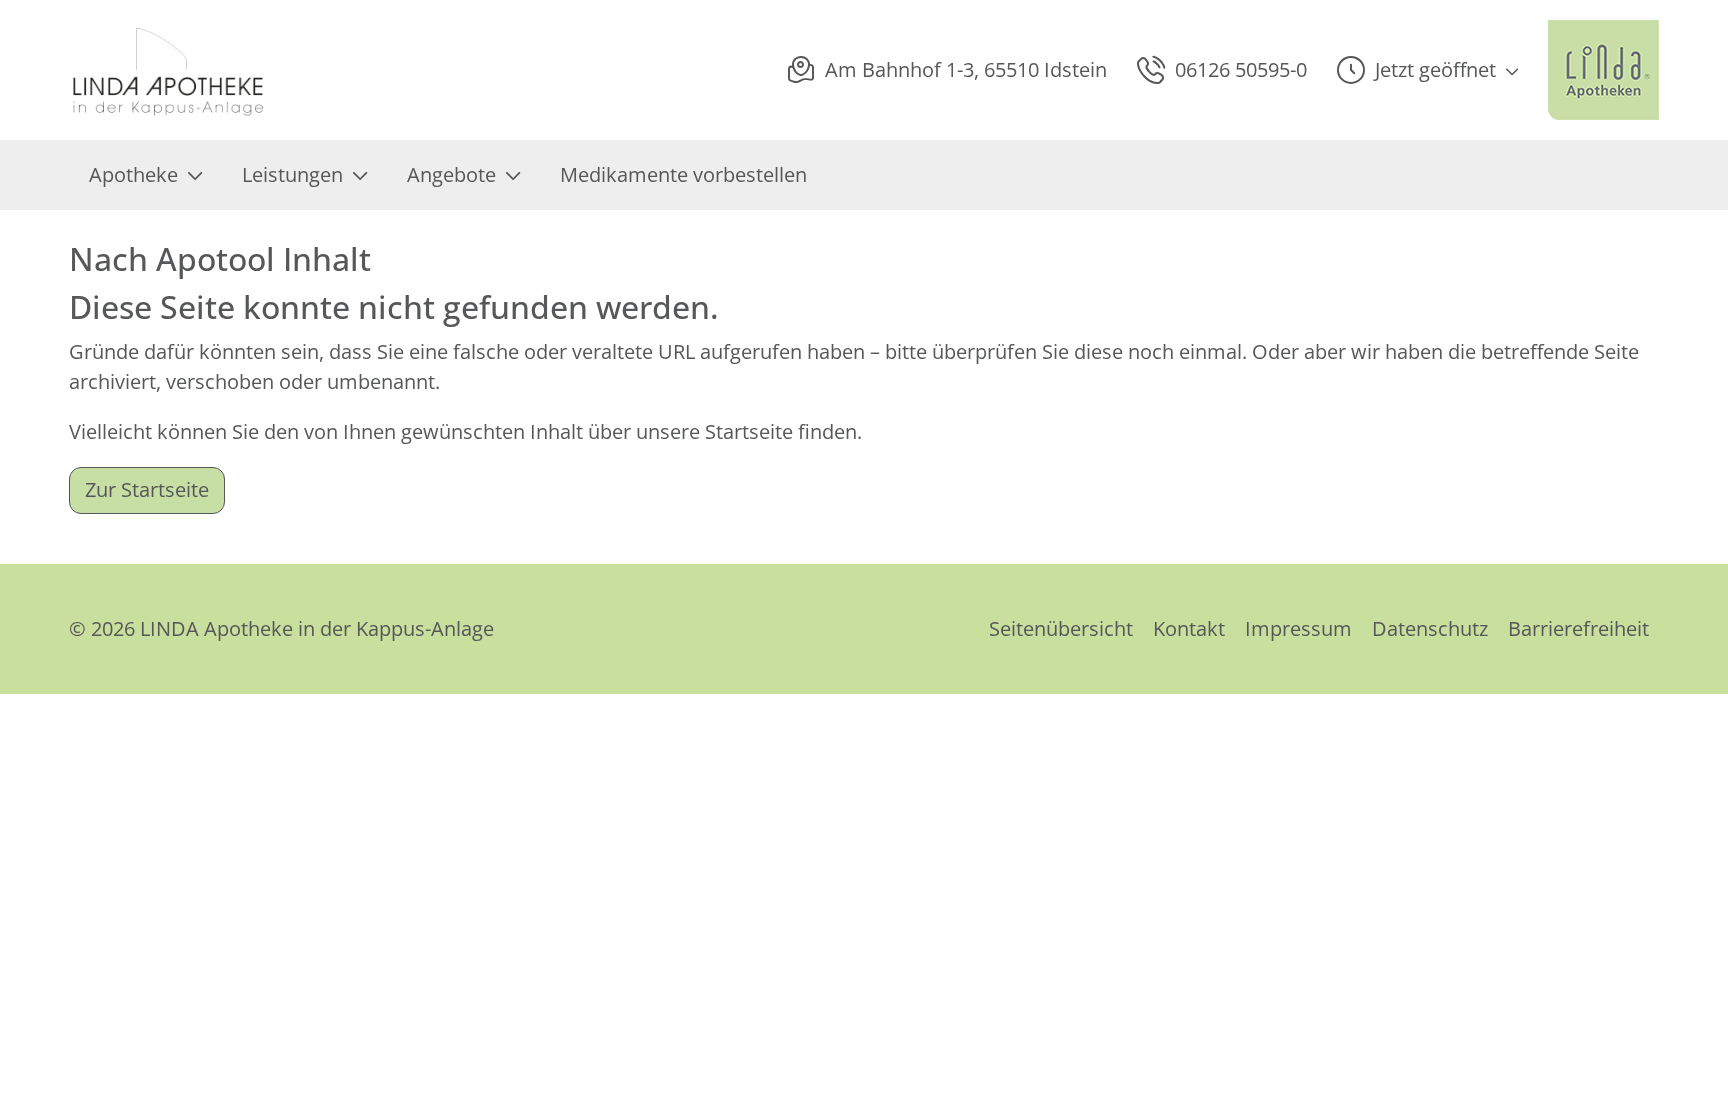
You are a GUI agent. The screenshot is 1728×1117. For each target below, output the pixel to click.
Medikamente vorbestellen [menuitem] (683, 174)
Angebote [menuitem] (451, 174)
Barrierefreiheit (1578, 628)
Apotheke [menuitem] (133, 174)
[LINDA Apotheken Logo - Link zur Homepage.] (1603, 70)
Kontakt (1189, 628)
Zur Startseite (147, 489)
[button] (1427, 70)
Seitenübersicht (1061, 628)
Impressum (1298, 628)
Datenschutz (1430, 628)
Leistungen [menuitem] (292, 174)
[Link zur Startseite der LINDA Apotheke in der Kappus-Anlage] (170, 70)
